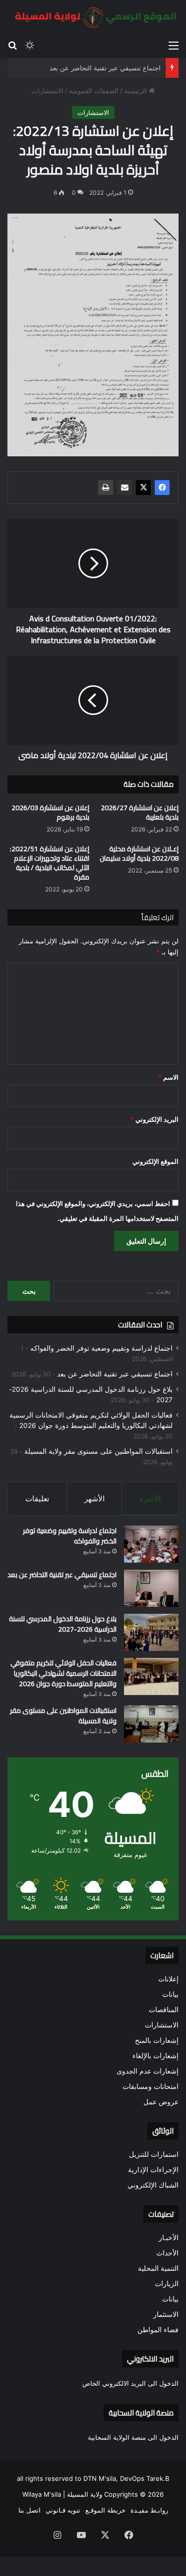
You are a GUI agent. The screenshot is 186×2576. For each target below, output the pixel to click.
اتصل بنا (30, 2510)
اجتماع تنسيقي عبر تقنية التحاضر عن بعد (105, 68)
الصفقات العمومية (94, 91)
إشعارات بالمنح (157, 2040)
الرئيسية (136, 91)
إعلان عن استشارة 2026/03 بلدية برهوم (50, 812)
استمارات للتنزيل (154, 2154)
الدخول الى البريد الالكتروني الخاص (130, 2383)
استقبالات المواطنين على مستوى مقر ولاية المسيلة (98, 1451)
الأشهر (94, 1499)
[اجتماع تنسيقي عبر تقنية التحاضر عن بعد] (151, 1588)
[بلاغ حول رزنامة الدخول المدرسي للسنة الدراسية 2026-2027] (151, 1632)
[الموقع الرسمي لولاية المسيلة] (93, 18)
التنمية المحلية (158, 2268)
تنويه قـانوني (63, 2510)
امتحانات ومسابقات (151, 2086)
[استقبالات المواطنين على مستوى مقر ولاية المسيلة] (151, 1724)
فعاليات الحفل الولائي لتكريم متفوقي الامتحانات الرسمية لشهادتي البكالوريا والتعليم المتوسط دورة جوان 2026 (63, 1673)
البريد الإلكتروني (155, 1119)
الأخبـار (169, 2238)
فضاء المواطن (158, 2330)
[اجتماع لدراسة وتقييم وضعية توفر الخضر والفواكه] (151, 1544)
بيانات (170, 1994)
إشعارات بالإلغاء (155, 2056)
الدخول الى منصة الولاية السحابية (133, 2437)
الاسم (168, 1077)
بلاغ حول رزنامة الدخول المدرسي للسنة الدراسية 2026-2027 (63, 1624)
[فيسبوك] (162, 488)
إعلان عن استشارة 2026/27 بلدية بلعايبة (140, 812)
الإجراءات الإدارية (153, 2170)
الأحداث (167, 2253)
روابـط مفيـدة (149, 2510)
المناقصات (164, 2010)
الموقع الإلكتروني (155, 1161)
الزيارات (167, 2284)
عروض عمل (161, 2102)
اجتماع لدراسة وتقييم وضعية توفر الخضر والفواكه (101, 1348)
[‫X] (143, 488)
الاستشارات (48, 91)
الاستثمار (166, 2314)
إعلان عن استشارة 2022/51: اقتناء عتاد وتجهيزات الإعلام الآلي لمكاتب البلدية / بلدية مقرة (50, 863)
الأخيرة (150, 1499)
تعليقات (37, 1499)
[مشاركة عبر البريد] (124, 488)
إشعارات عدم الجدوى (148, 2071)
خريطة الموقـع (105, 2510)
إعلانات (168, 1979)
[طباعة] (106, 488)
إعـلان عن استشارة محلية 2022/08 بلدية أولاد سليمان (139, 853)
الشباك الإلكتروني (153, 2185)
